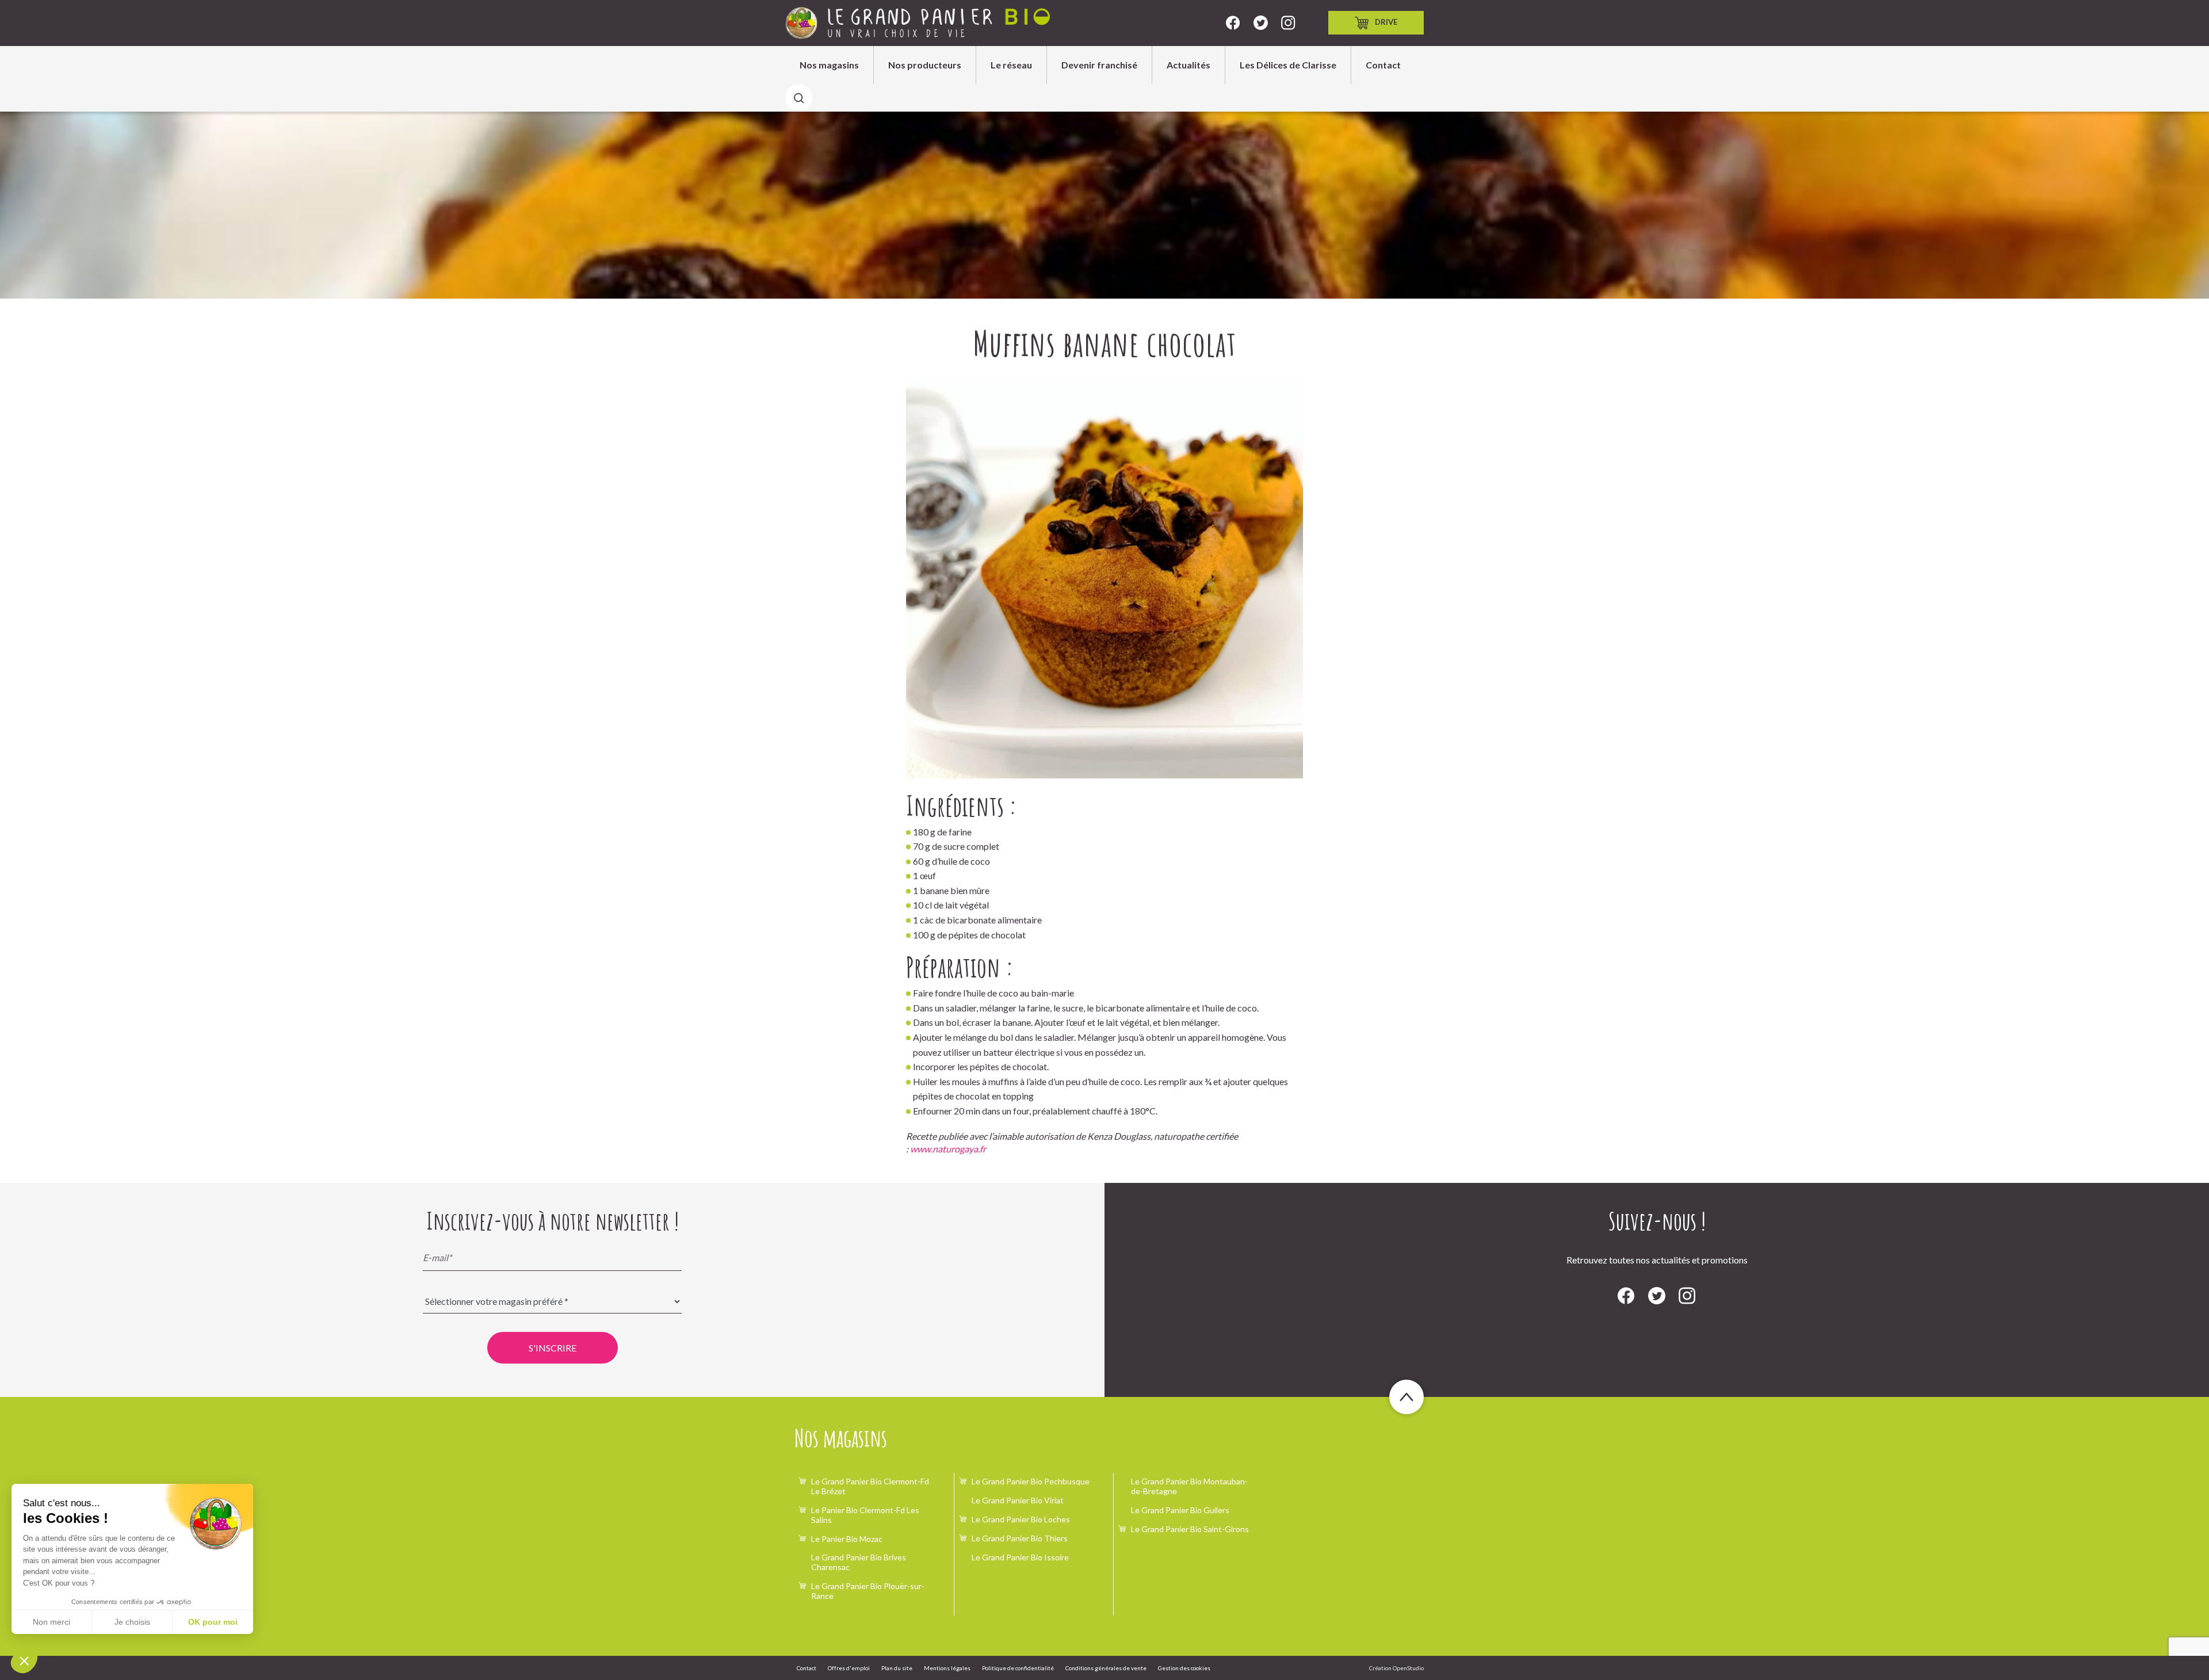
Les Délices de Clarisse (1288, 65)
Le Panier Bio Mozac (847, 1539)
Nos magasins (829, 65)
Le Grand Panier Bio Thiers (1020, 1538)
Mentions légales (947, 1668)
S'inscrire (553, 1348)
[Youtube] (1288, 23)
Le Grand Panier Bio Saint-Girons (1190, 1529)
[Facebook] (1233, 23)
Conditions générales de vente (1106, 1668)
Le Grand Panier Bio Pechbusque (1031, 1481)
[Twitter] (1261, 23)
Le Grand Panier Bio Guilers (1180, 1510)
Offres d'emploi (849, 1668)
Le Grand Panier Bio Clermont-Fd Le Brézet (870, 1486)
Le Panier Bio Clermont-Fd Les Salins (865, 1515)
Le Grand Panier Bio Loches (1021, 1519)
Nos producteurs (925, 65)
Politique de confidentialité (1018, 1668)
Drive (1386, 22)
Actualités (1188, 65)
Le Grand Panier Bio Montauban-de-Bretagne (1189, 1486)
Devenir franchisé (1099, 65)
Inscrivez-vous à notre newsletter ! (553, 1221)
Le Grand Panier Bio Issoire (1020, 1557)
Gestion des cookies (1184, 1668)
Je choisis (132, 1622)
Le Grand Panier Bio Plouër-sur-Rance (868, 1591)
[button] (24, 1660)
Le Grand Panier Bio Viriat (1018, 1500)
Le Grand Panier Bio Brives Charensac (859, 1562)
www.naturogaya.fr (948, 1149)
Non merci (51, 1622)
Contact (1383, 65)
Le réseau (1011, 65)
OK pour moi (213, 1622)
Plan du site (897, 1668)
